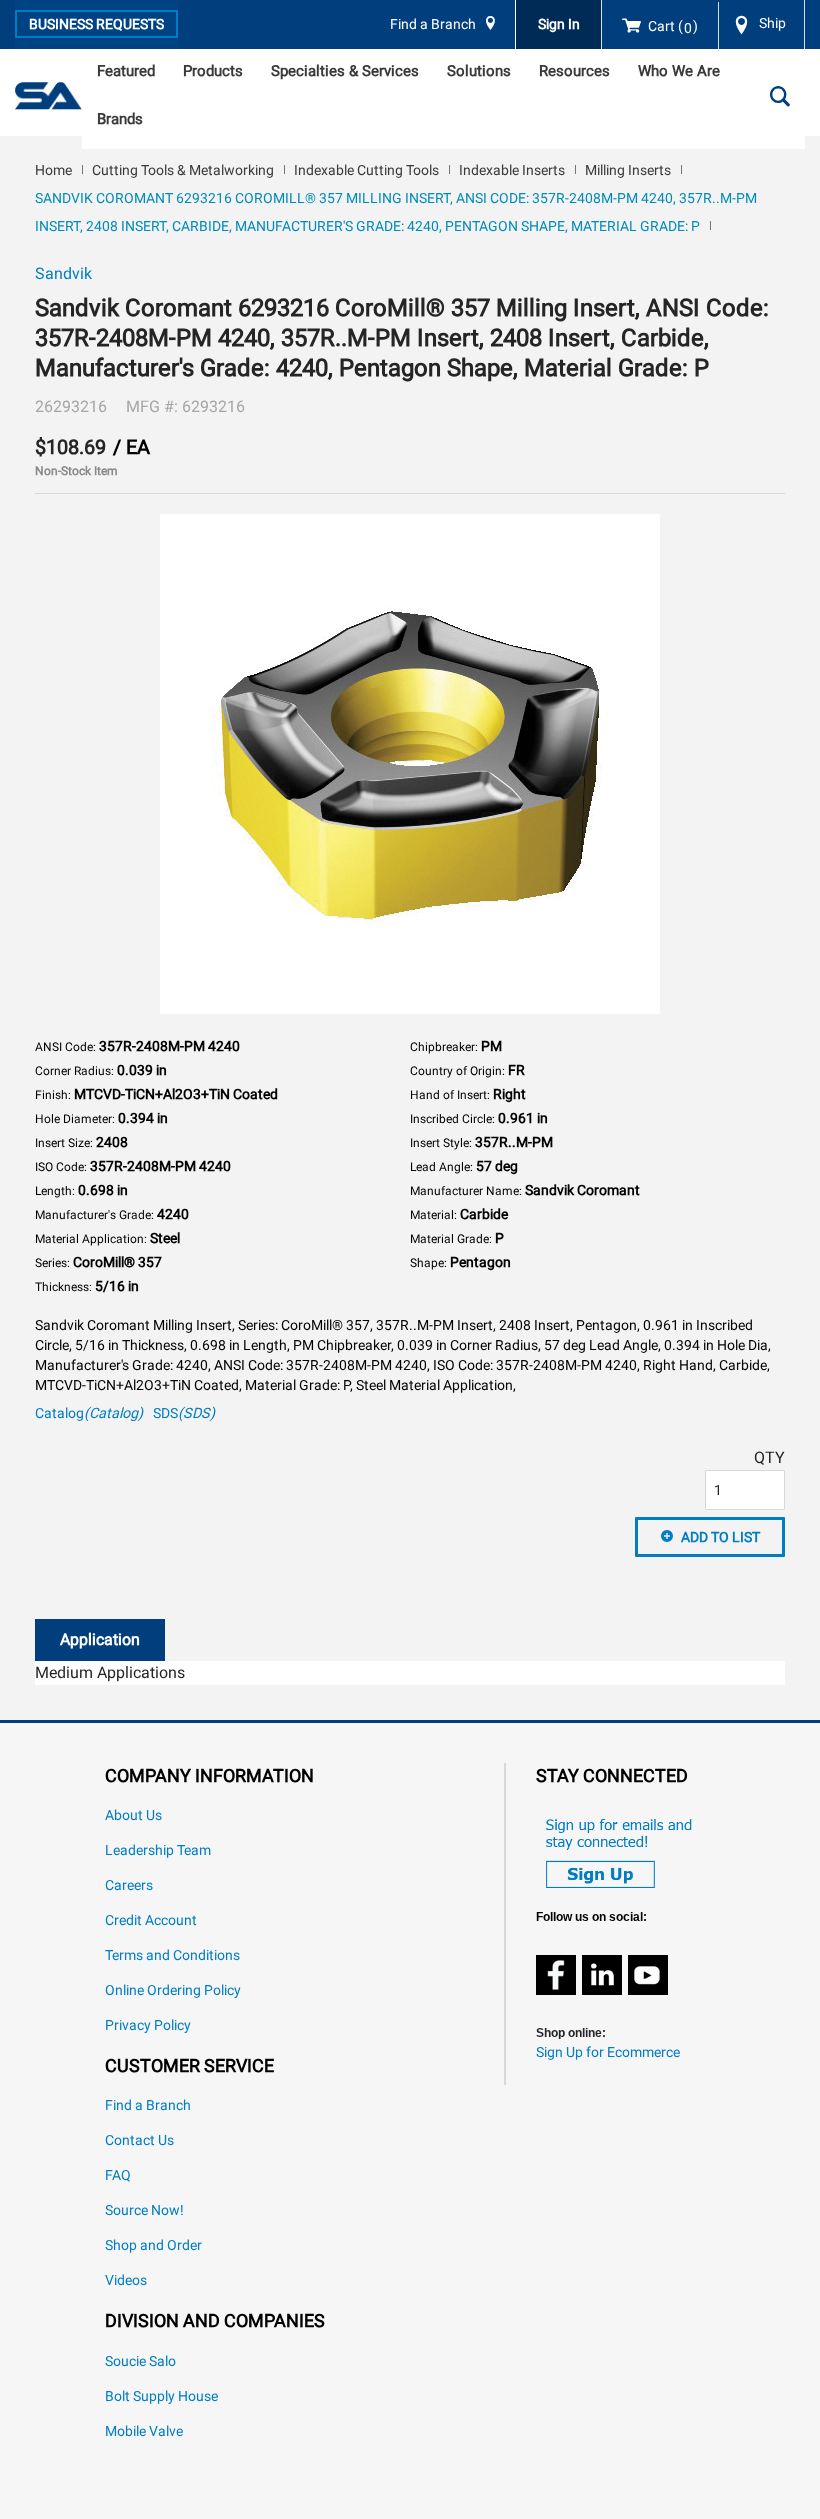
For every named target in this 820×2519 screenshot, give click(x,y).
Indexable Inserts (512, 170)
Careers (129, 1885)
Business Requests (96, 24)
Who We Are (679, 71)
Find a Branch (433, 24)
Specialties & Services (345, 71)
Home (53, 170)
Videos (126, 2280)
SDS (184, 1413)
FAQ (118, 2175)
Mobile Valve (144, 2431)
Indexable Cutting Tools (366, 170)
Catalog (89, 1413)
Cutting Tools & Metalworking (183, 170)
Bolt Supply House (161, 2396)
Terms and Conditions (172, 1955)
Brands (120, 119)
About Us (133, 1815)
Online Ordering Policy (173, 1990)
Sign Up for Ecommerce (608, 2052)
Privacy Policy (148, 2025)
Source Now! (144, 2210)
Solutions (479, 71)
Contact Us (139, 2140)
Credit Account (151, 1920)
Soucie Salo (140, 2361)
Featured (126, 71)
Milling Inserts (628, 170)
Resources (574, 71)
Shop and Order (153, 2245)
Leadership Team (158, 1850)
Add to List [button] (720, 1537)
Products (213, 71)
